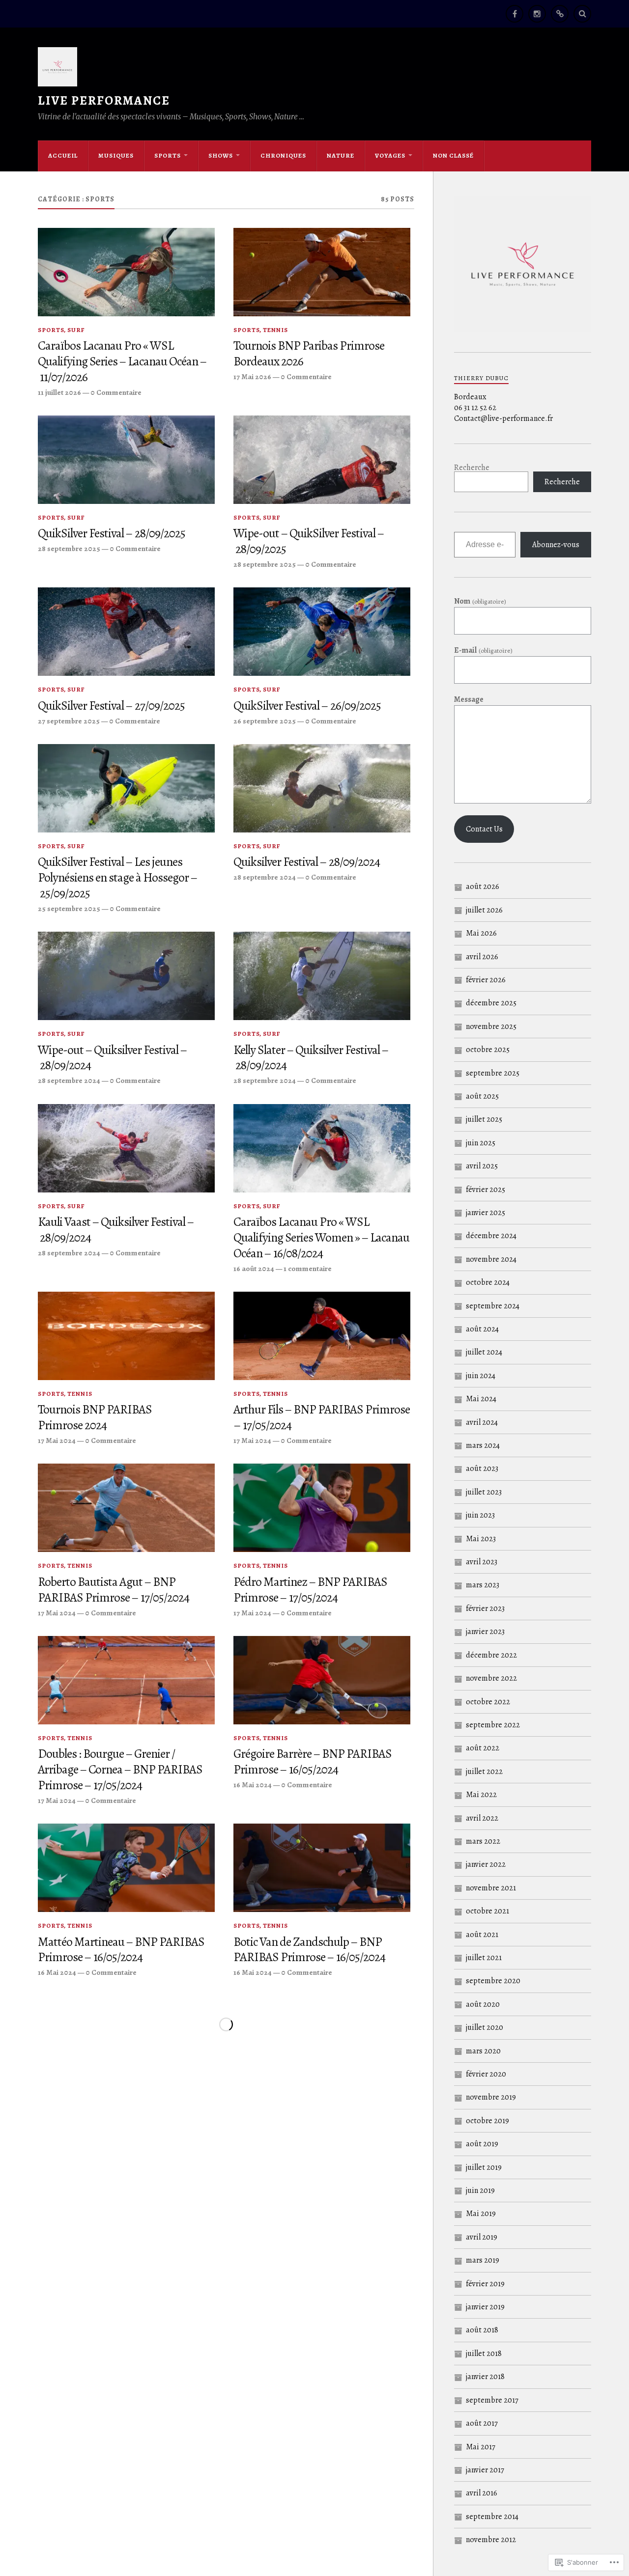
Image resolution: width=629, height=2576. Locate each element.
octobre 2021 (487, 1911)
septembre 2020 (493, 1981)
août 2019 (482, 2144)
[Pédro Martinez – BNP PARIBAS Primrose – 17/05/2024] (322, 1508)
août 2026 (483, 886)
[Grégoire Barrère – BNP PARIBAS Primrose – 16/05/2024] (322, 1680)
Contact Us (484, 829)
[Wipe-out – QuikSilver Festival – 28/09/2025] (322, 460)
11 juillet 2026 (59, 392)
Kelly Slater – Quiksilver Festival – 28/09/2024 (311, 1058)
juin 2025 (481, 1143)
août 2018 (482, 2330)
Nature (341, 155)
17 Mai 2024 (57, 1440)
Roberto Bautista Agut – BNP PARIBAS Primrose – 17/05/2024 (114, 1590)
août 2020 (483, 2004)
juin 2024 (481, 1376)
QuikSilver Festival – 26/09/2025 (307, 706)
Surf (76, 330)
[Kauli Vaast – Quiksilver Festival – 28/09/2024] (126, 1148)
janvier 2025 (486, 1213)
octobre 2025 (488, 1050)
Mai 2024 (481, 1399)
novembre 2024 (491, 1259)
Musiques (116, 155)
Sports (168, 155)
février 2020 (486, 2074)
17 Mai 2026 (252, 376)
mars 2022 (483, 1841)
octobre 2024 (488, 1282)
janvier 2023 (485, 1632)
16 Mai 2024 (253, 1785)
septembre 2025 (493, 1073)
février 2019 (485, 2284)
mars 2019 (483, 2260)
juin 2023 (480, 1515)
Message (469, 699)
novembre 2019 (491, 2097)
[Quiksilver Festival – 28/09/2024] (322, 788)
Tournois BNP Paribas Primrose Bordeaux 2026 (309, 354)
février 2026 (486, 980)
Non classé (453, 155)
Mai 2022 (481, 1795)
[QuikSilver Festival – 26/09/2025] (322, 632)
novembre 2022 (491, 1678)
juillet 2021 (484, 1958)
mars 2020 (483, 2051)
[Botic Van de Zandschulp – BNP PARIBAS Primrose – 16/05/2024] (322, 1868)
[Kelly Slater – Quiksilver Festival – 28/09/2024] (322, 976)
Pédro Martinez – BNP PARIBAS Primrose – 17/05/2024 (310, 1590)
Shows (221, 155)
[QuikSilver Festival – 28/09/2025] (126, 460)
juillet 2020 (485, 2027)
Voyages (390, 155)
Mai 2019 (481, 2214)
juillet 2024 (484, 1352)
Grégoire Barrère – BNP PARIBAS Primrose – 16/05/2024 (313, 1762)
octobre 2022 (488, 1702)
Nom (480, 601)
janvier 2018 (485, 2377)
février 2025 (486, 1190)
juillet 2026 (484, 910)
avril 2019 (482, 2237)
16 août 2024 (254, 1268)
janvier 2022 (486, 1864)
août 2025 (482, 1096)
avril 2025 (482, 1166)
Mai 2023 (481, 1539)
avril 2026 (482, 957)
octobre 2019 (487, 2121)
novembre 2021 (491, 1888)
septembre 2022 (493, 1725)
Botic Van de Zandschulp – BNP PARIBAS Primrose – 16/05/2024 (309, 1950)
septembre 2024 (493, 1306)
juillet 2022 (484, 1772)
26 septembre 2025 (265, 721)
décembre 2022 (491, 1655)
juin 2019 (480, 2190)
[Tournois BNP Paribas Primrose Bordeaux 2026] (322, 272)
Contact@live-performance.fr (503, 418)
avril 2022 (482, 1818)
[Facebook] (515, 14)
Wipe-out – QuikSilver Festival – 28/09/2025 (309, 541)
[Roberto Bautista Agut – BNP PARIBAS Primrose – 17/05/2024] (126, 1508)
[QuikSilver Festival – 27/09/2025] (126, 632)
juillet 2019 (484, 2167)
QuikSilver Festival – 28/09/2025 (112, 533)
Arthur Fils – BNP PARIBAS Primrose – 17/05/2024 (322, 1417)
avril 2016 (482, 2493)
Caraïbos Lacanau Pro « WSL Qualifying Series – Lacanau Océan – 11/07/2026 (122, 361)
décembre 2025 (491, 1003)
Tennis (275, 330)
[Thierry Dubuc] (560, 14)
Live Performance (104, 100)
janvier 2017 (485, 2470)
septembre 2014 (492, 2517)
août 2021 (482, 1935)
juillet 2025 (484, 1119)
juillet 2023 (484, 1492)
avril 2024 (482, 1422)
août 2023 (482, 1468)
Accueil (63, 155)
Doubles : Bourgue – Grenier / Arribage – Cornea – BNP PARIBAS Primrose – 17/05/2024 (120, 1770)
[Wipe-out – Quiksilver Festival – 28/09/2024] (126, 976)
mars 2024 (483, 1445)
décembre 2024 (491, 1236)
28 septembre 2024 (265, 877)
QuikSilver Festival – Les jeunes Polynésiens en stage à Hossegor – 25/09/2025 (118, 878)
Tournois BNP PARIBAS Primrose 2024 (95, 1417)
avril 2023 (482, 1562)
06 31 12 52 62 (475, 408)
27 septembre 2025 (69, 721)
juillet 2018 (484, 2354)
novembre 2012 (491, 2540)
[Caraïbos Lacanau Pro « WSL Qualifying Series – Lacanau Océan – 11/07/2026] (126, 272)
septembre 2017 (492, 2400)
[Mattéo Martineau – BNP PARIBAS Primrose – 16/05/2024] (126, 1868)
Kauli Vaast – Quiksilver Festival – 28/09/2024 (116, 1230)
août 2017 (482, 2423)
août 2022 (483, 1748)
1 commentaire (308, 1268)
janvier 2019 (485, 2307)
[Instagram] (537, 14)
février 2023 (485, 1608)
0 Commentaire (116, 392)
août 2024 (482, 1329)
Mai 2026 (481, 933)
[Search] (582, 14)
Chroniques (283, 155)
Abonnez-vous (556, 545)
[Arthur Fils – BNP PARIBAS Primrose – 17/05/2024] (322, 1336)
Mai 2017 (481, 2447)
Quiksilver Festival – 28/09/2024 (307, 862)
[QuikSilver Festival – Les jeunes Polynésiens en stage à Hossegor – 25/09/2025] (126, 788)
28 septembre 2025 (69, 548)
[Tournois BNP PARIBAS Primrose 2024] (126, 1336)
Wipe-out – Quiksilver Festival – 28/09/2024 (113, 1058)
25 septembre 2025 (69, 908)
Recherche (472, 468)
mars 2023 (483, 1585)
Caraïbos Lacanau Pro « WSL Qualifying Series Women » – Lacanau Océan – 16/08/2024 (321, 1238)
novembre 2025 (491, 1026)
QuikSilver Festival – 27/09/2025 (111, 706)
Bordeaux (470, 397)
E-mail (483, 650)
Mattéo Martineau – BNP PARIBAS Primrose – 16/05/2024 (121, 1950)
